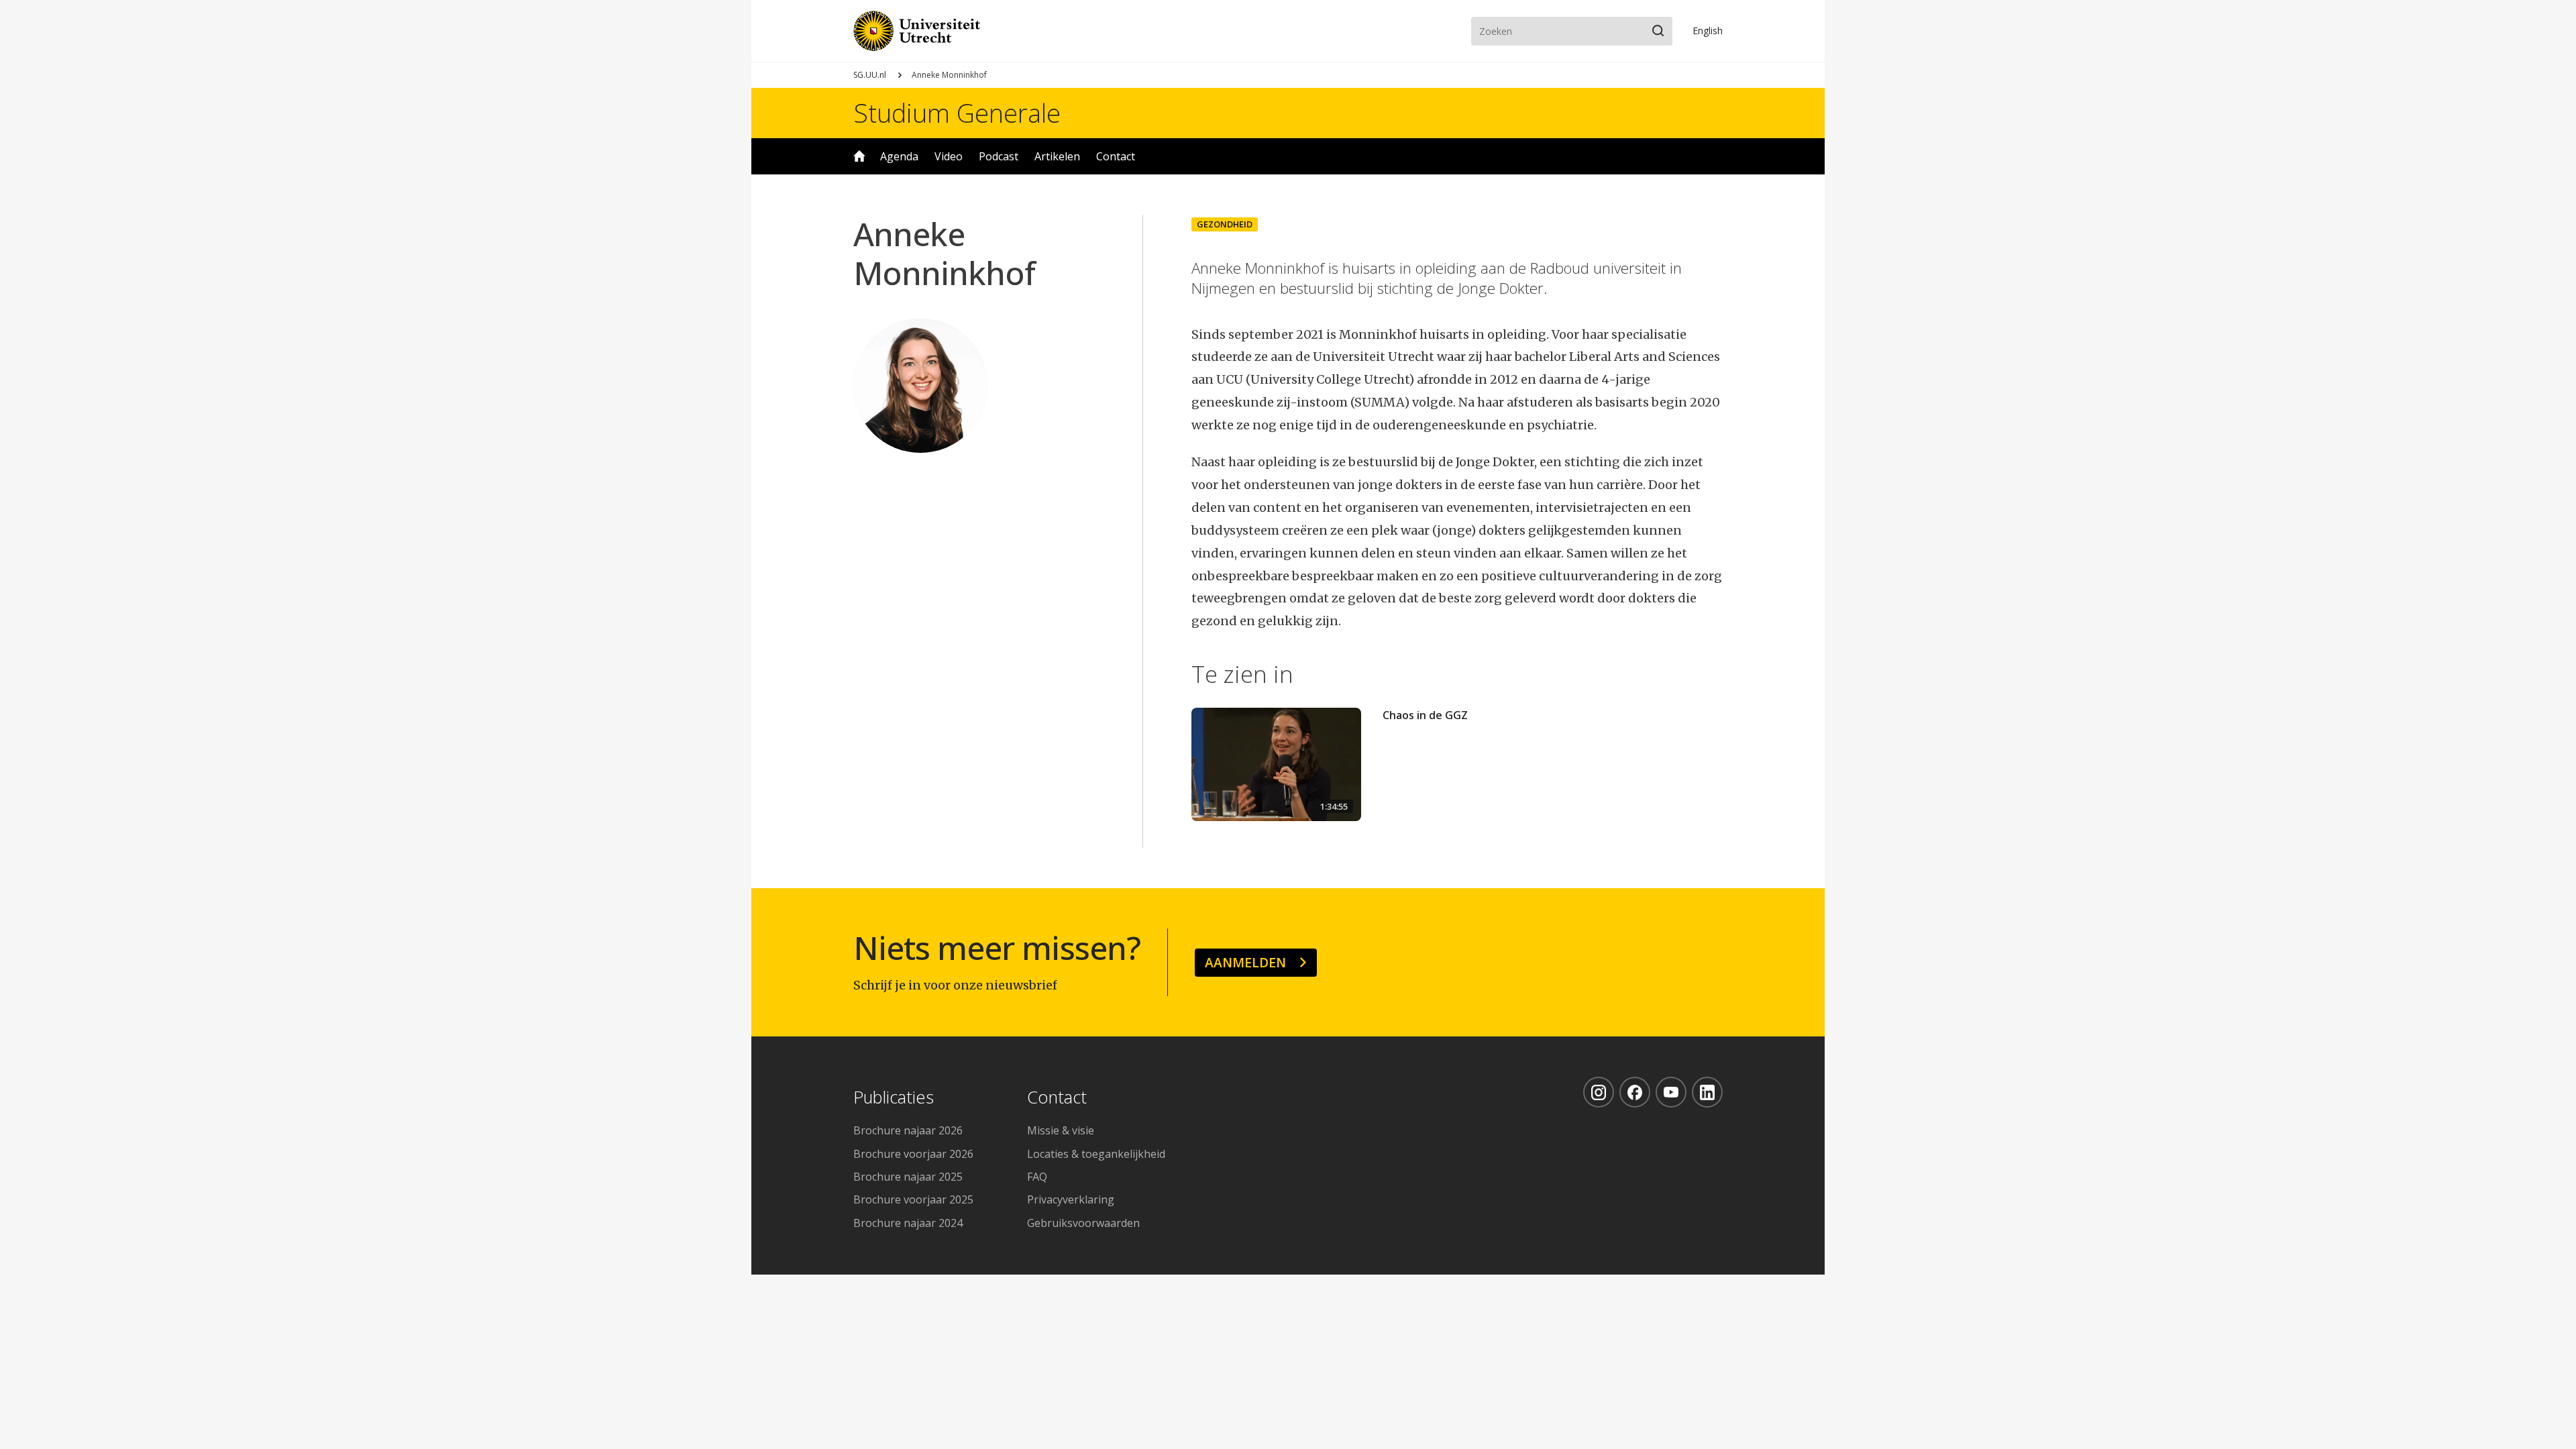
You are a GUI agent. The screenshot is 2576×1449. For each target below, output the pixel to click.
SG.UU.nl (870, 75)
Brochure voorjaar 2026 (913, 1154)
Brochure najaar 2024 (908, 1223)
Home (859, 156)
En (1708, 31)
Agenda (899, 156)
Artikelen (1057, 156)
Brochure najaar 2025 (908, 1177)
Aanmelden (1245, 962)
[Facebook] (1635, 1092)
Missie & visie (1061, 1130)
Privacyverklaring (1071, 1199)
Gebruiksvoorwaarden (1083, 1223)
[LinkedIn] (1707, 1092)
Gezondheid (1225, 224)
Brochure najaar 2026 (908, 1130)
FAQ (1037, 1177)
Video (949, 156)
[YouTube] (1671, 1092)
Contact (1116, 156)
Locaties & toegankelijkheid (1096, 1154)
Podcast (999, 156)
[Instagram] (1599, 1092)
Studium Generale (957, 113)
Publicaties (894, 1098)
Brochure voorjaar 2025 (913, 1199)
